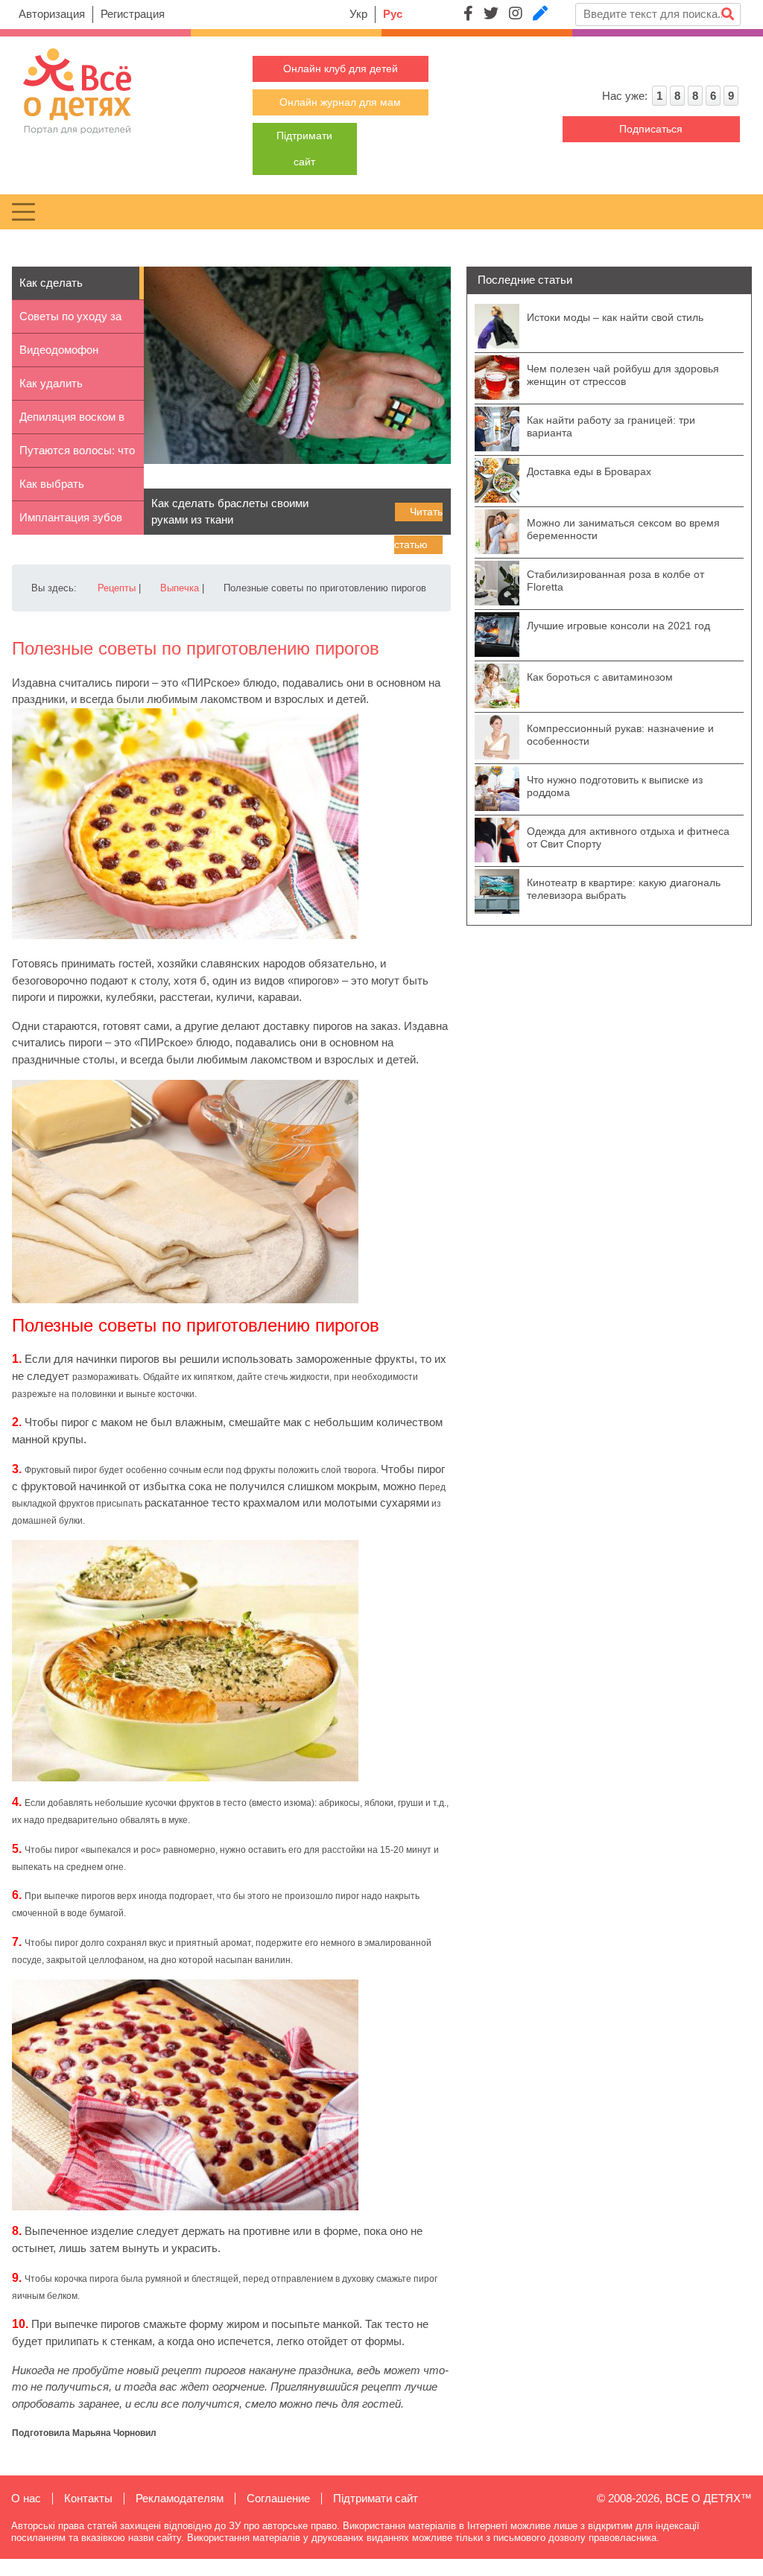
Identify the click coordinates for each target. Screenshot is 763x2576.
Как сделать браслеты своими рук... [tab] (65, 288)
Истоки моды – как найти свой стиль (615, 317)
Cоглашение (278, 2498)
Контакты (88, 2498)
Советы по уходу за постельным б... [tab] (70, 322)
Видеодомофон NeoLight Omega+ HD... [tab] (64, 355)
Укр (358, 14)
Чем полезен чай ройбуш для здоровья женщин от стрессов (623, 375)
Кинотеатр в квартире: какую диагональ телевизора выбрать (624, 889)
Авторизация (52, 14)
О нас (26, 2498)
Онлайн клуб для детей (341, 69)
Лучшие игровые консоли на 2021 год (618, 626)
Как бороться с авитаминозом (600, 677)
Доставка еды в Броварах (589, 471)
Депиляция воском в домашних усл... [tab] (72, 422)
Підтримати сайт (376, 2498)
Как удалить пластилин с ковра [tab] (67, 389)
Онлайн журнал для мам (340, 102)
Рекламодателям (180, 2498)
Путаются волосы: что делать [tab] (77, 456)
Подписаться (651, 129)
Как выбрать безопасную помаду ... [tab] (77, 489)
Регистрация (133, 14)
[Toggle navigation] (23, 212)
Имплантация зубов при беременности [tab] (71, 523)
